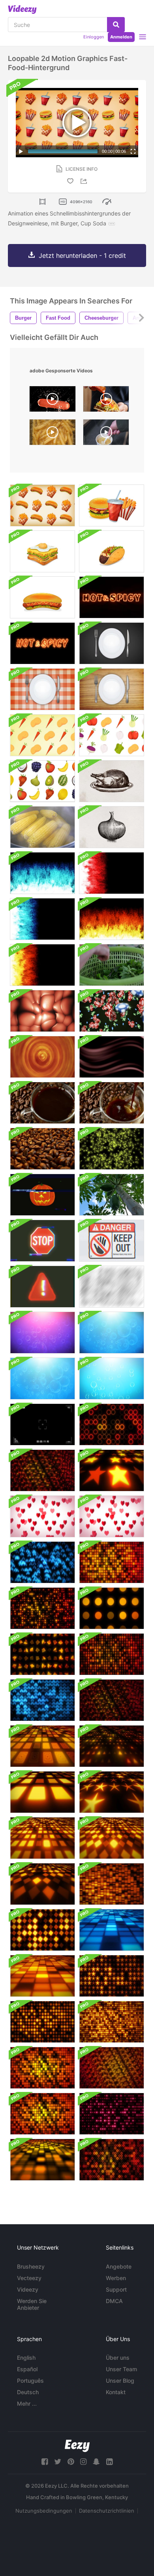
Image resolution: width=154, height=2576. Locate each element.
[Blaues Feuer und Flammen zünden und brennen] (42, 873)
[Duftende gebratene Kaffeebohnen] (42, 1149)
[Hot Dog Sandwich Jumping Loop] (42, 597)
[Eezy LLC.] (77, 2446)
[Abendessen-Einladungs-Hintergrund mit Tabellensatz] (112, 643)
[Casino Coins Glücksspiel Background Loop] (112, 1011)
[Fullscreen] (133, 151)
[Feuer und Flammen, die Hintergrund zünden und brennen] (112, 919)
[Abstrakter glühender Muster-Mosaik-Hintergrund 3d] (112, 1470)
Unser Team (121, 2369)
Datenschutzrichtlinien (107, 2511)
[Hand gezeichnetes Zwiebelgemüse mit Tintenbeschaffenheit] (112, 827)
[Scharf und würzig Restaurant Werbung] (42, 643)
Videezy (28, 2289)
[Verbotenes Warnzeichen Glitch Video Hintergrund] (112, 1241)
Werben (116, 2278)
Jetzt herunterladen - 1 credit (82, 256)
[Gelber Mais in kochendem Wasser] (42, 827)
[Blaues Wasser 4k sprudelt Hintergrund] (112, 1333)
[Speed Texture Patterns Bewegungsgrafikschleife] (112, 1287)
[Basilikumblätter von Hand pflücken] (112, 965)
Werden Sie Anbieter (32, 2304)
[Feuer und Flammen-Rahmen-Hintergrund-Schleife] (112, 873)
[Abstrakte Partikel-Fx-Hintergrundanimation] (112, 1149)
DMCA (114, 2301)
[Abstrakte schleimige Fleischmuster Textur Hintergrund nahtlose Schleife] (42, 1011)
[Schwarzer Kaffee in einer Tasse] (42, 1103)
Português (30, 2381)
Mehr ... (27, 2403)
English (26, 2358)
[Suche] (116, 25)
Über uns (118, 2358)
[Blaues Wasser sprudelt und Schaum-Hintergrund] (112, 1379)
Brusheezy (31, 2266)
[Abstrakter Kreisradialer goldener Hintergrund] (42, 1057)
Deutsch (28, 2392)
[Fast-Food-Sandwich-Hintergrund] (42, 551)
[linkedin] (109, 2462)
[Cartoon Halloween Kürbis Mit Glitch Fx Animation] (42, 1195)
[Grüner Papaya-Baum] (112, 1195)
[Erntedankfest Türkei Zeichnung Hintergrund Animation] (112, 781)
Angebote (119, 2266)
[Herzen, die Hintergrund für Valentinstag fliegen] (42, 1516)
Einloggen (94, 37)
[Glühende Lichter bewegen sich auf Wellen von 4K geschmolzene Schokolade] (112, 1057)
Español (27, 2369)
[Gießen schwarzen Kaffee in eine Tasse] (112, 1103)
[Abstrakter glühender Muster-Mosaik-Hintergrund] (112, 1424)
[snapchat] (96, 2462)
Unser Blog (120, 2381)
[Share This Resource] (85, 181)
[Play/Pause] (21, 151)
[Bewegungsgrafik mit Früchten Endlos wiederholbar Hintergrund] (42, 781)
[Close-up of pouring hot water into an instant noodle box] (106, 434)
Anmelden (121, 37)
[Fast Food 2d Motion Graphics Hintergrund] (42, 505)
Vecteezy (29, 2278)
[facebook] (45, 2462)
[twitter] (58, 2462)
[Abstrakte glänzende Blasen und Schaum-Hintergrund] (42, 1333)
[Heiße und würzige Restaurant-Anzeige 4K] (112, 597)
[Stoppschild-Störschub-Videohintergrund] (42, 1241)
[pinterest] (71, 2462)
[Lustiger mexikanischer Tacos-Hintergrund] (112, 551)
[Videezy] (22, 10)
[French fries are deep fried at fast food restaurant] (53, 434)
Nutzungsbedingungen (44, 2511)
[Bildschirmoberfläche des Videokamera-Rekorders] (42, 1424)
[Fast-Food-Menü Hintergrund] (112, 505)
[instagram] (83, 2462)
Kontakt (116, 2392)
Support (116, 2289)
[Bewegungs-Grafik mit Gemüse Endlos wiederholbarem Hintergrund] (42, 735)
